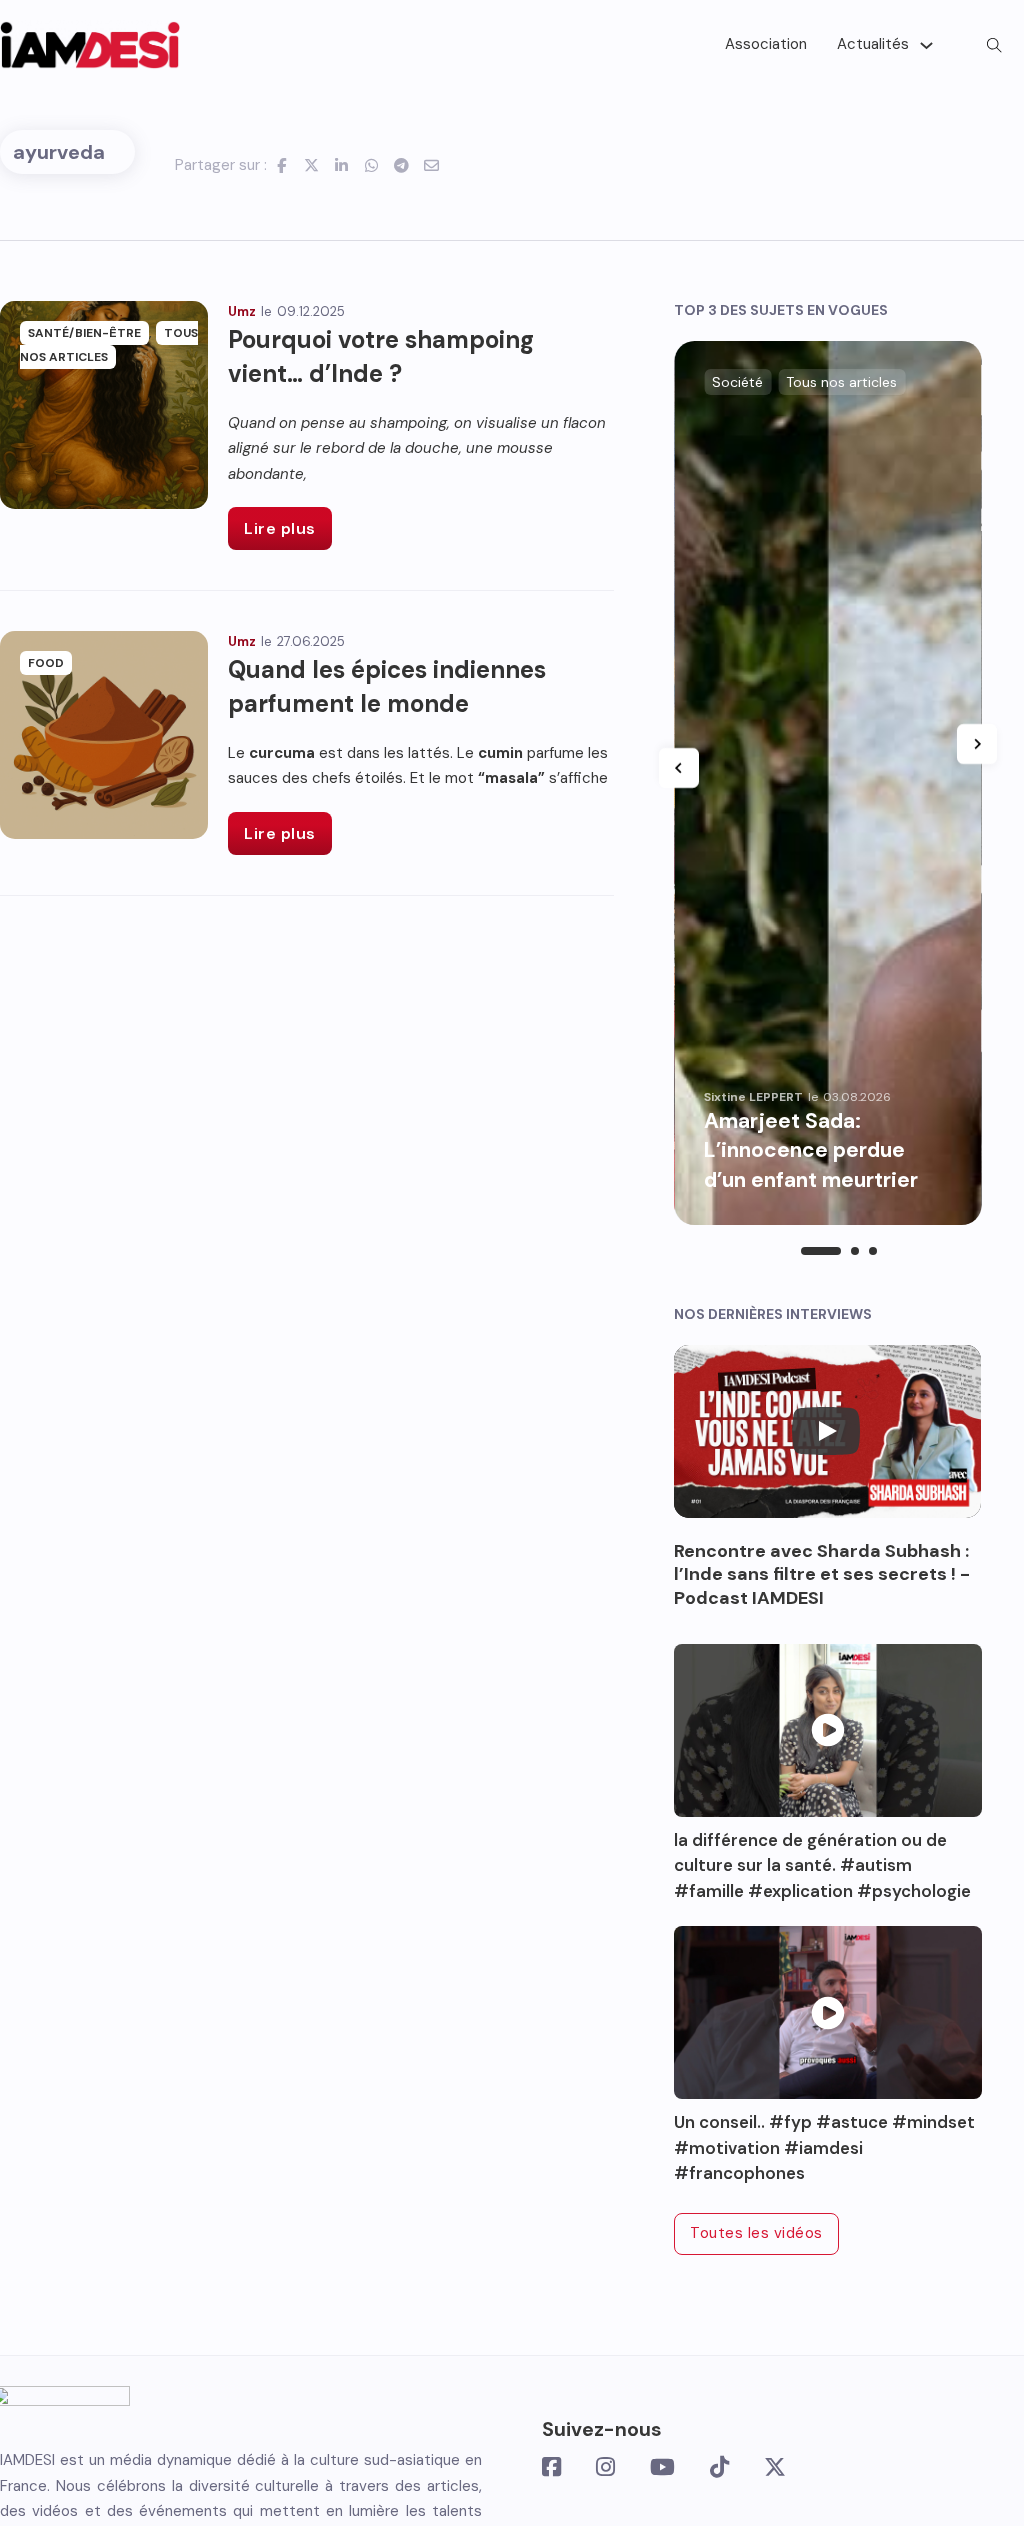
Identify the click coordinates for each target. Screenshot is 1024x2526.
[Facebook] (282, 165)
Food (46, 663)
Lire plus (280, 528)
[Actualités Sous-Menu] (926, 45)
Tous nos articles (109, 345)
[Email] (432, 165)
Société (737, 382)
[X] (312, 165)
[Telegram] (402, 165)
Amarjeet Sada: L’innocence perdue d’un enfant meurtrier (813, 1150)
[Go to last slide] (679, 768)
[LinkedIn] (342, 165)
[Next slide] (977, 744)
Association (766, 44)
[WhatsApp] (372, 165)
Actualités (873, 44)
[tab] (821, 1251)
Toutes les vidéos (756, 2233)
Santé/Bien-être (84, 333)
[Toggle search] (994, 45)
